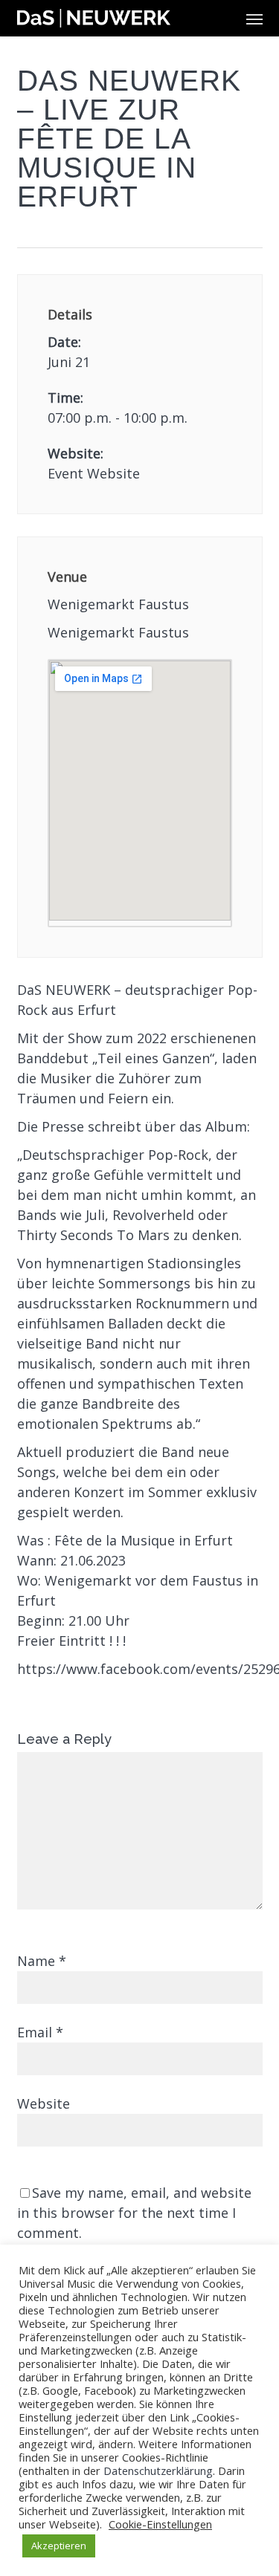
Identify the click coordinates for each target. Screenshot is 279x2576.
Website (44, 2103)
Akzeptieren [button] (59, 2546)
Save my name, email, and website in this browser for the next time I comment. (134, 2213)
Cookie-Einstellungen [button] (160, 2524)
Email (40, 2032)
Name (42, 1961)
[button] (254, 19)
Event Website (94, 473)
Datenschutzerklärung (158, 2470)
